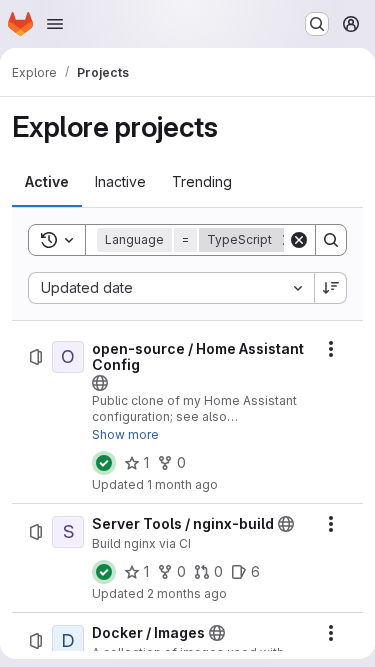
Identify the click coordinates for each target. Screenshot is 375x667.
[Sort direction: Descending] (331, 288)
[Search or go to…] (317, 24)
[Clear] (299, 240)
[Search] (331, 240)
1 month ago (182, 484)
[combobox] (171, 288)
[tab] (47, 182)
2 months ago (187, 593)
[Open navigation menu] (55, 24)
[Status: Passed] (104, 463)
